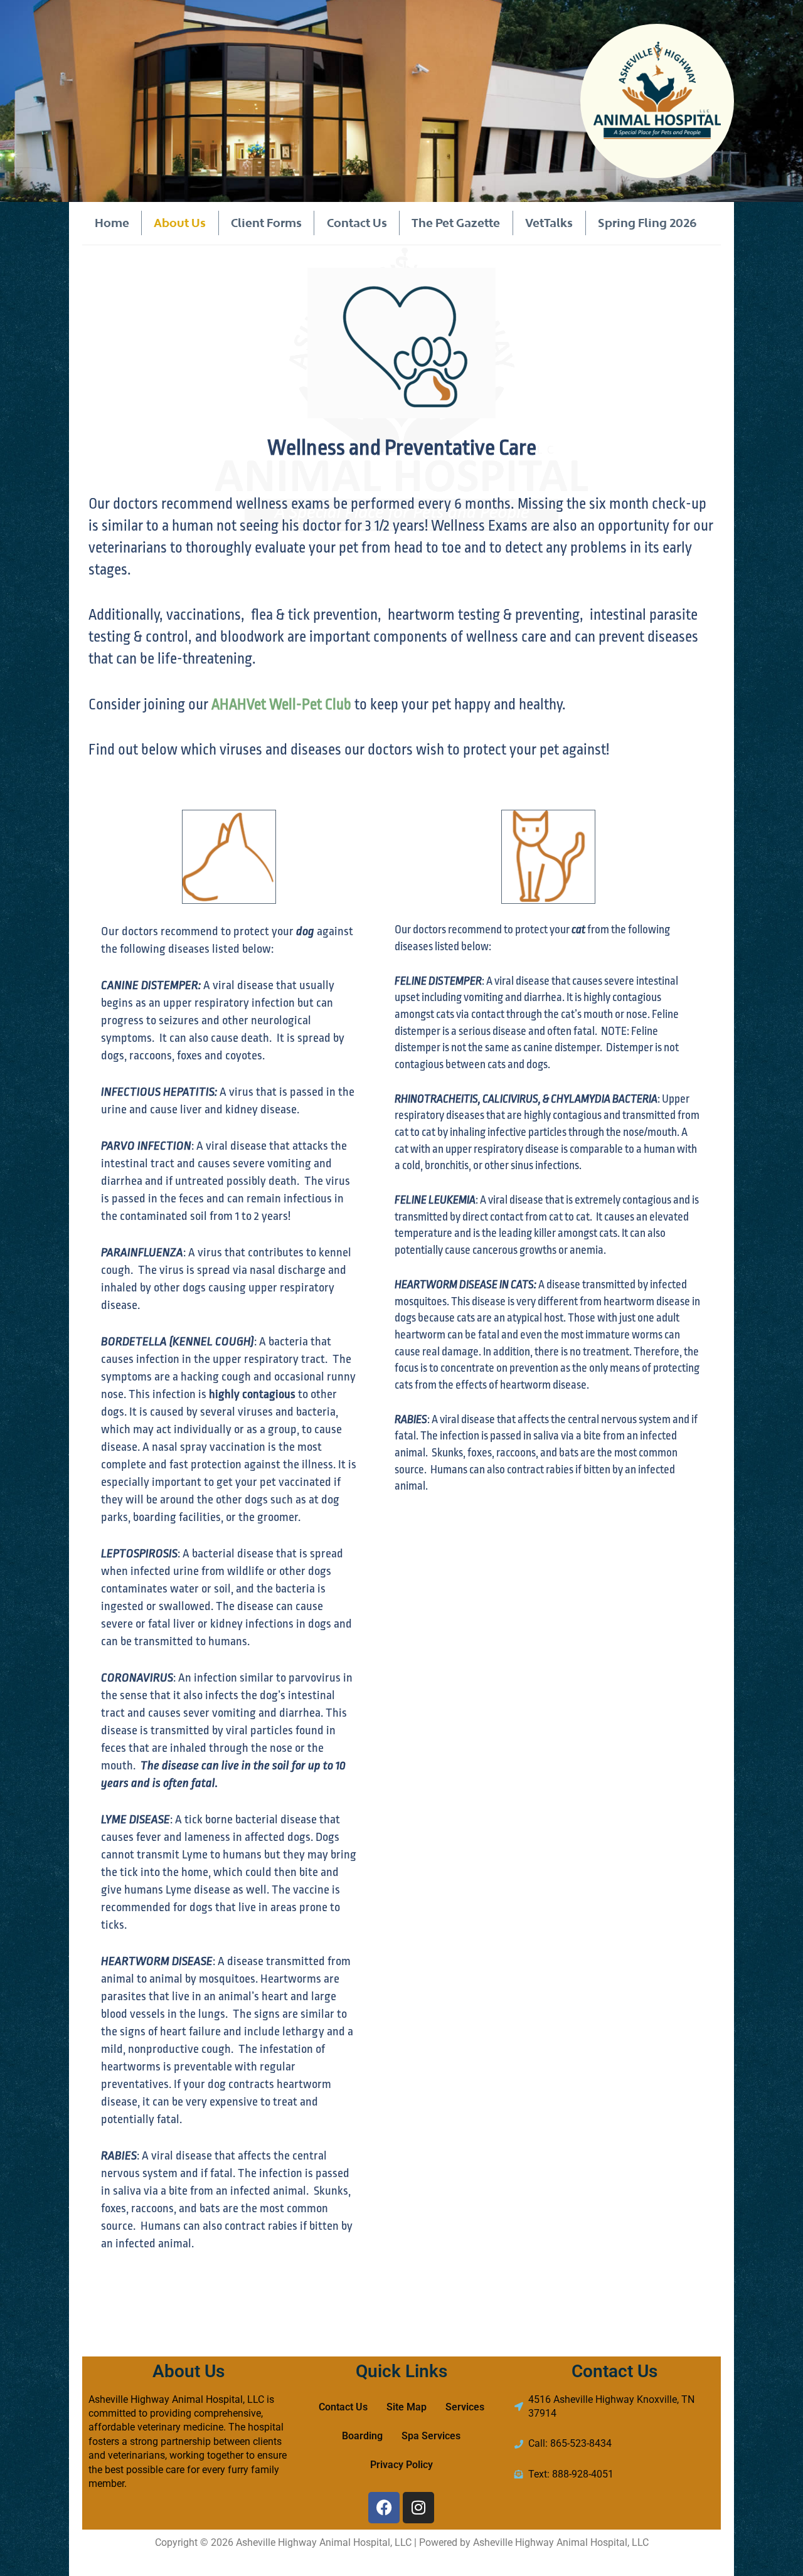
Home (112, 223)
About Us (180, 223)
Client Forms (266, 223)
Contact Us (357, 223)
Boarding (362, 2436)
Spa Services (431, 2436)
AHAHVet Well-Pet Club (281, 705)
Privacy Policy (401, 2465)
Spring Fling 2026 (647, 223)
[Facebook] (384, 2508)
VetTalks (549, 223)
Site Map (407, 2407)
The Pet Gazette (456, 223)
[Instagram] (418, 2508)
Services (465, 2407)
